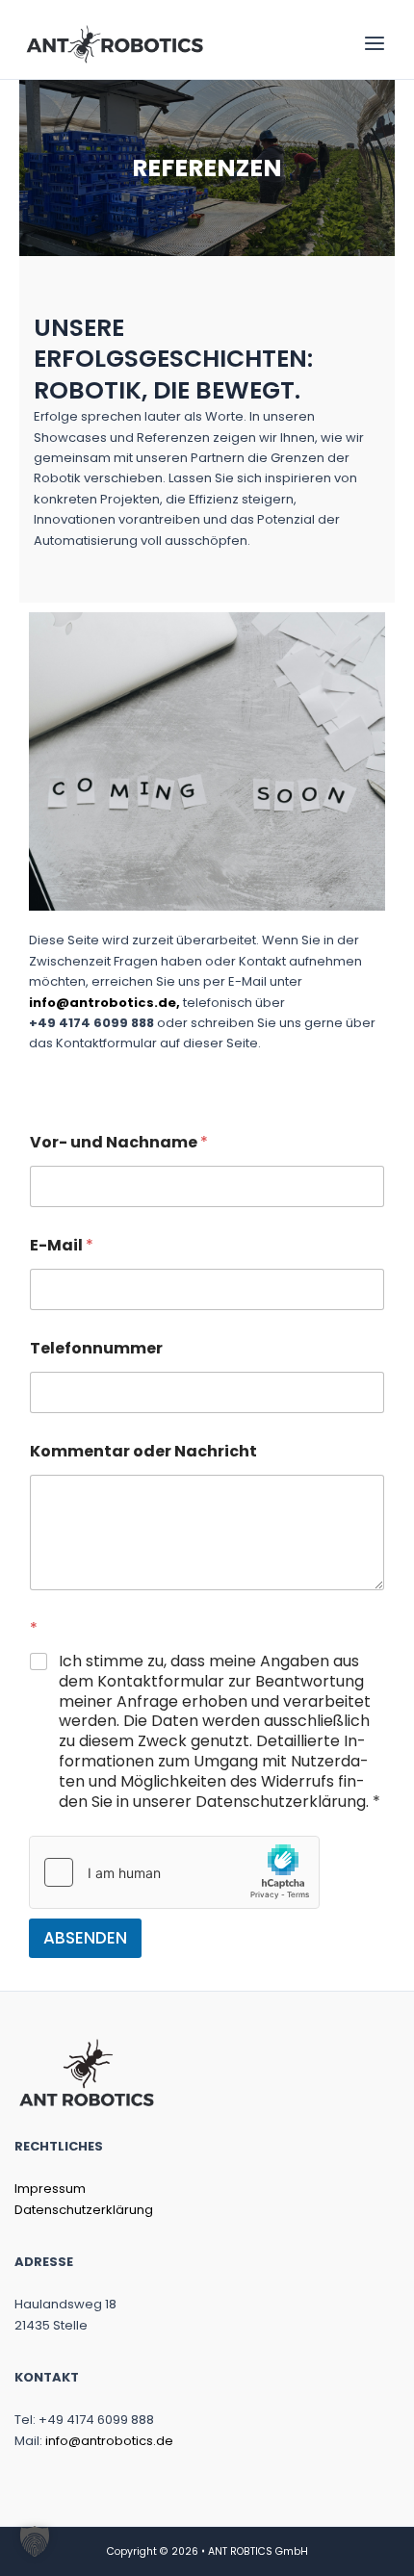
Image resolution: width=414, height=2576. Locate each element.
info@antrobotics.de (109, 2441)
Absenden (85, 1938)
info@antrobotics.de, (104, 1003)
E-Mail (62, 1245)
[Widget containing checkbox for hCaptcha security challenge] (174, 1872)
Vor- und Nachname (119, 1142)
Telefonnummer (96, 1348)
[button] (35, 2541)
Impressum (50, 2189)
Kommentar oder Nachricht (143, 1451)
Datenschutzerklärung (84, 2210)
